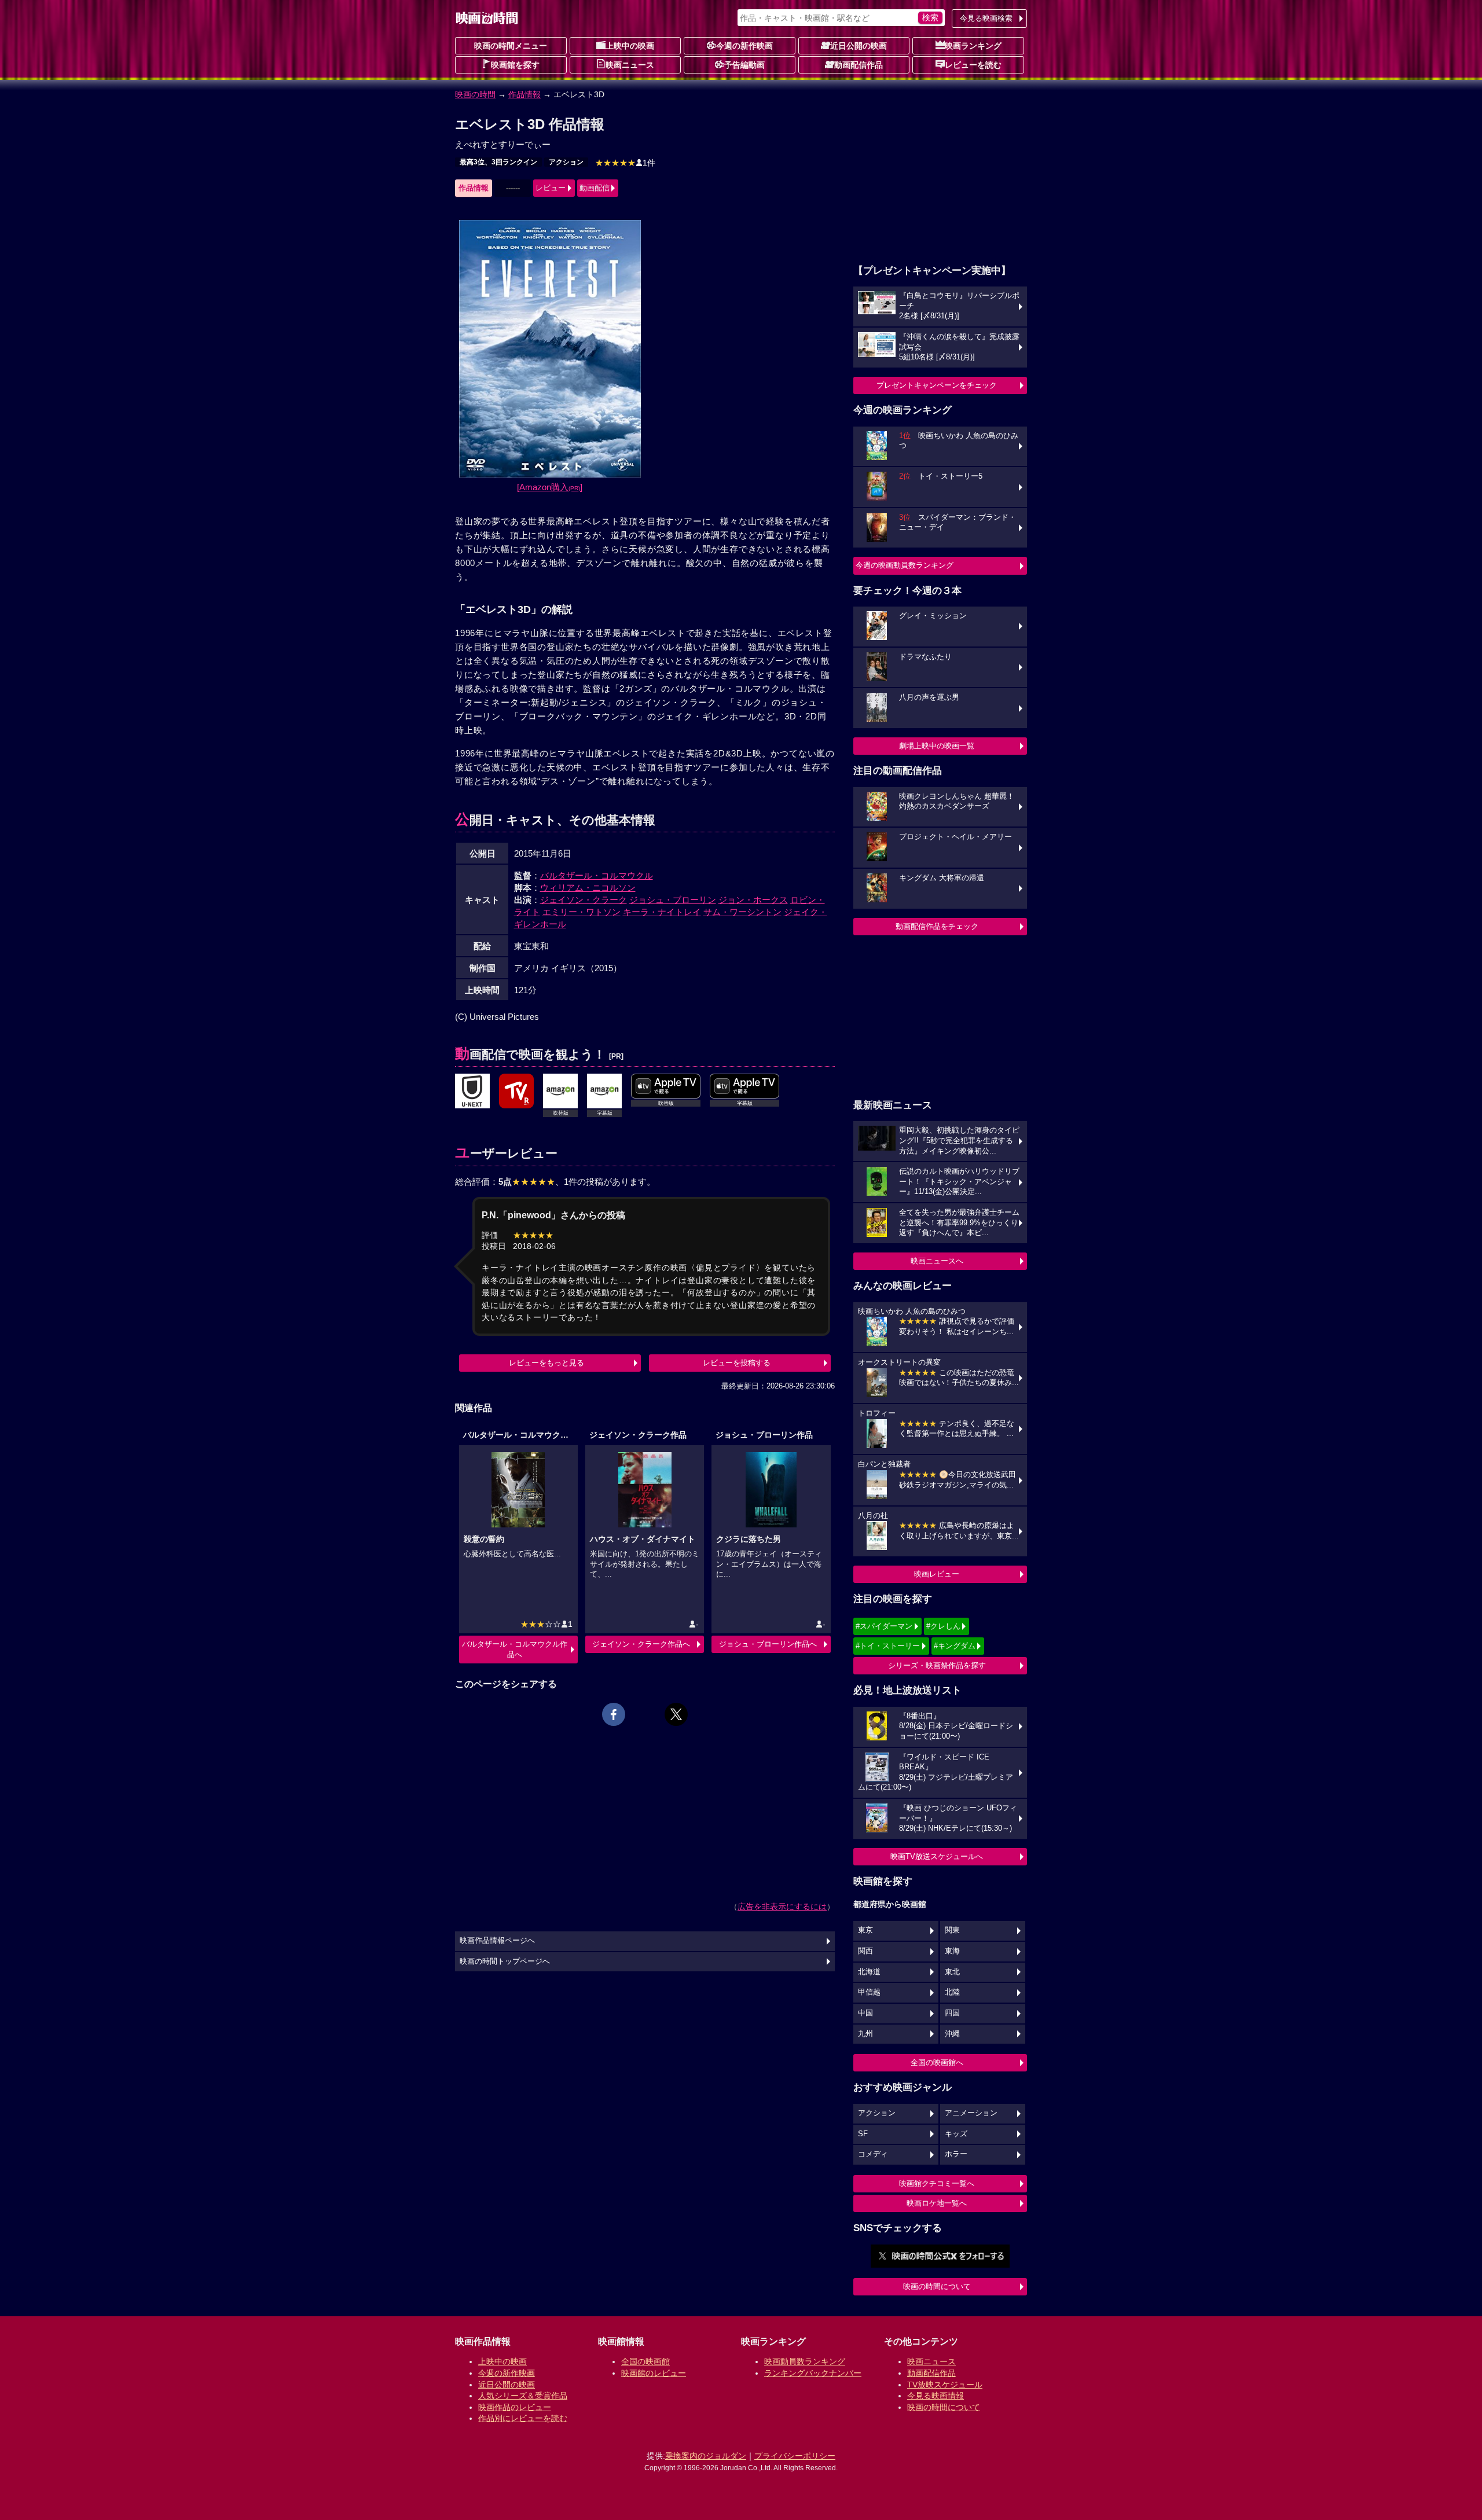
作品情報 (524, 94)
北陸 (952, 1992)
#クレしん (943, 1626)
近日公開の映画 (859, 46)
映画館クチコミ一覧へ (937, 2183)
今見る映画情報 (936, 2396)
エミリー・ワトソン (582, 912)
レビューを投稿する (737, 1363)
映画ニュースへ (937, 1261)
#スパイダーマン (884, 1626)
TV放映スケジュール (945, 2385)
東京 (865, 1930)
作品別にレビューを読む (523, 2418)
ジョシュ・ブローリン (673, 900)
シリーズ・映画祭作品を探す (937, 1665)
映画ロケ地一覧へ (937, 2203)
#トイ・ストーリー (888, 1646)
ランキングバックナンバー (813, 2373)
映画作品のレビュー (515, 2407)
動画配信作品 (859, 65)
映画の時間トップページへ (505, 1961)
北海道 (869, 1972)
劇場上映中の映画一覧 (937, 746)
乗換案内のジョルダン (706, 2456)
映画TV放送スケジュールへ (937, 1856)
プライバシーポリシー (795, 2456)
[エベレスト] (472, 1092)
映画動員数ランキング (805, 2361)
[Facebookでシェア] (614, 1714)
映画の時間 (475, 94)
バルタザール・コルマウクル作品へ (515, 1649)
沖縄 (952, 2034)
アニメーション (971, 2113)
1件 (625, 163)
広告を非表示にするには (782, 1906)
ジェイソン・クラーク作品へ (641, 1644)
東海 (952, 1951)
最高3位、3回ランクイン (498, 162)
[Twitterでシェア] (676, 1714)
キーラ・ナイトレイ (662, 912)
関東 (952, 1930)
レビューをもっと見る (546, 1363)
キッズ (956, 2134)
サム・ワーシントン (742, 912)
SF (863, 2134)
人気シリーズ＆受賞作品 (523, 2396)
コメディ (873, 2154)
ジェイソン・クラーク (584, 900)
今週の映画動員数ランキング (905, 565)
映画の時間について (937, 2286)
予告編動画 (744, 65)
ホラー (956, 2154)
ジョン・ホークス (753, 900)
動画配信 (595, 188)
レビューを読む (973, 65)
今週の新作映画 (744, 46)
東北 (952, 1972)
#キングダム (955, 1646)
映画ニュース (630, 65)
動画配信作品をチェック (937, 926)
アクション (566, 162)
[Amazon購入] (550, 487)
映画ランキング (973, 46)
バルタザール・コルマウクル (597, 875)
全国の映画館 (645, 2361)
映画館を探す (515, 65)
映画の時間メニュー (511, 46)
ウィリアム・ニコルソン (588, 888)
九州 (865, 2034)
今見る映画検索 (986, 18)
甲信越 (869, 1992)
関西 (865, 1951)
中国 (865, 2013)
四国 (952, 2013)
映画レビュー (937, 1574)
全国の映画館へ (937, 2062)
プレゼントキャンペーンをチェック (937, 385)
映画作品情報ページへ (497, 1941)
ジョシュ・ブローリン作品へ (768, 1644)
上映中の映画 (630, 46)
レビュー (551, 188)
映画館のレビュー (654, 2373)
